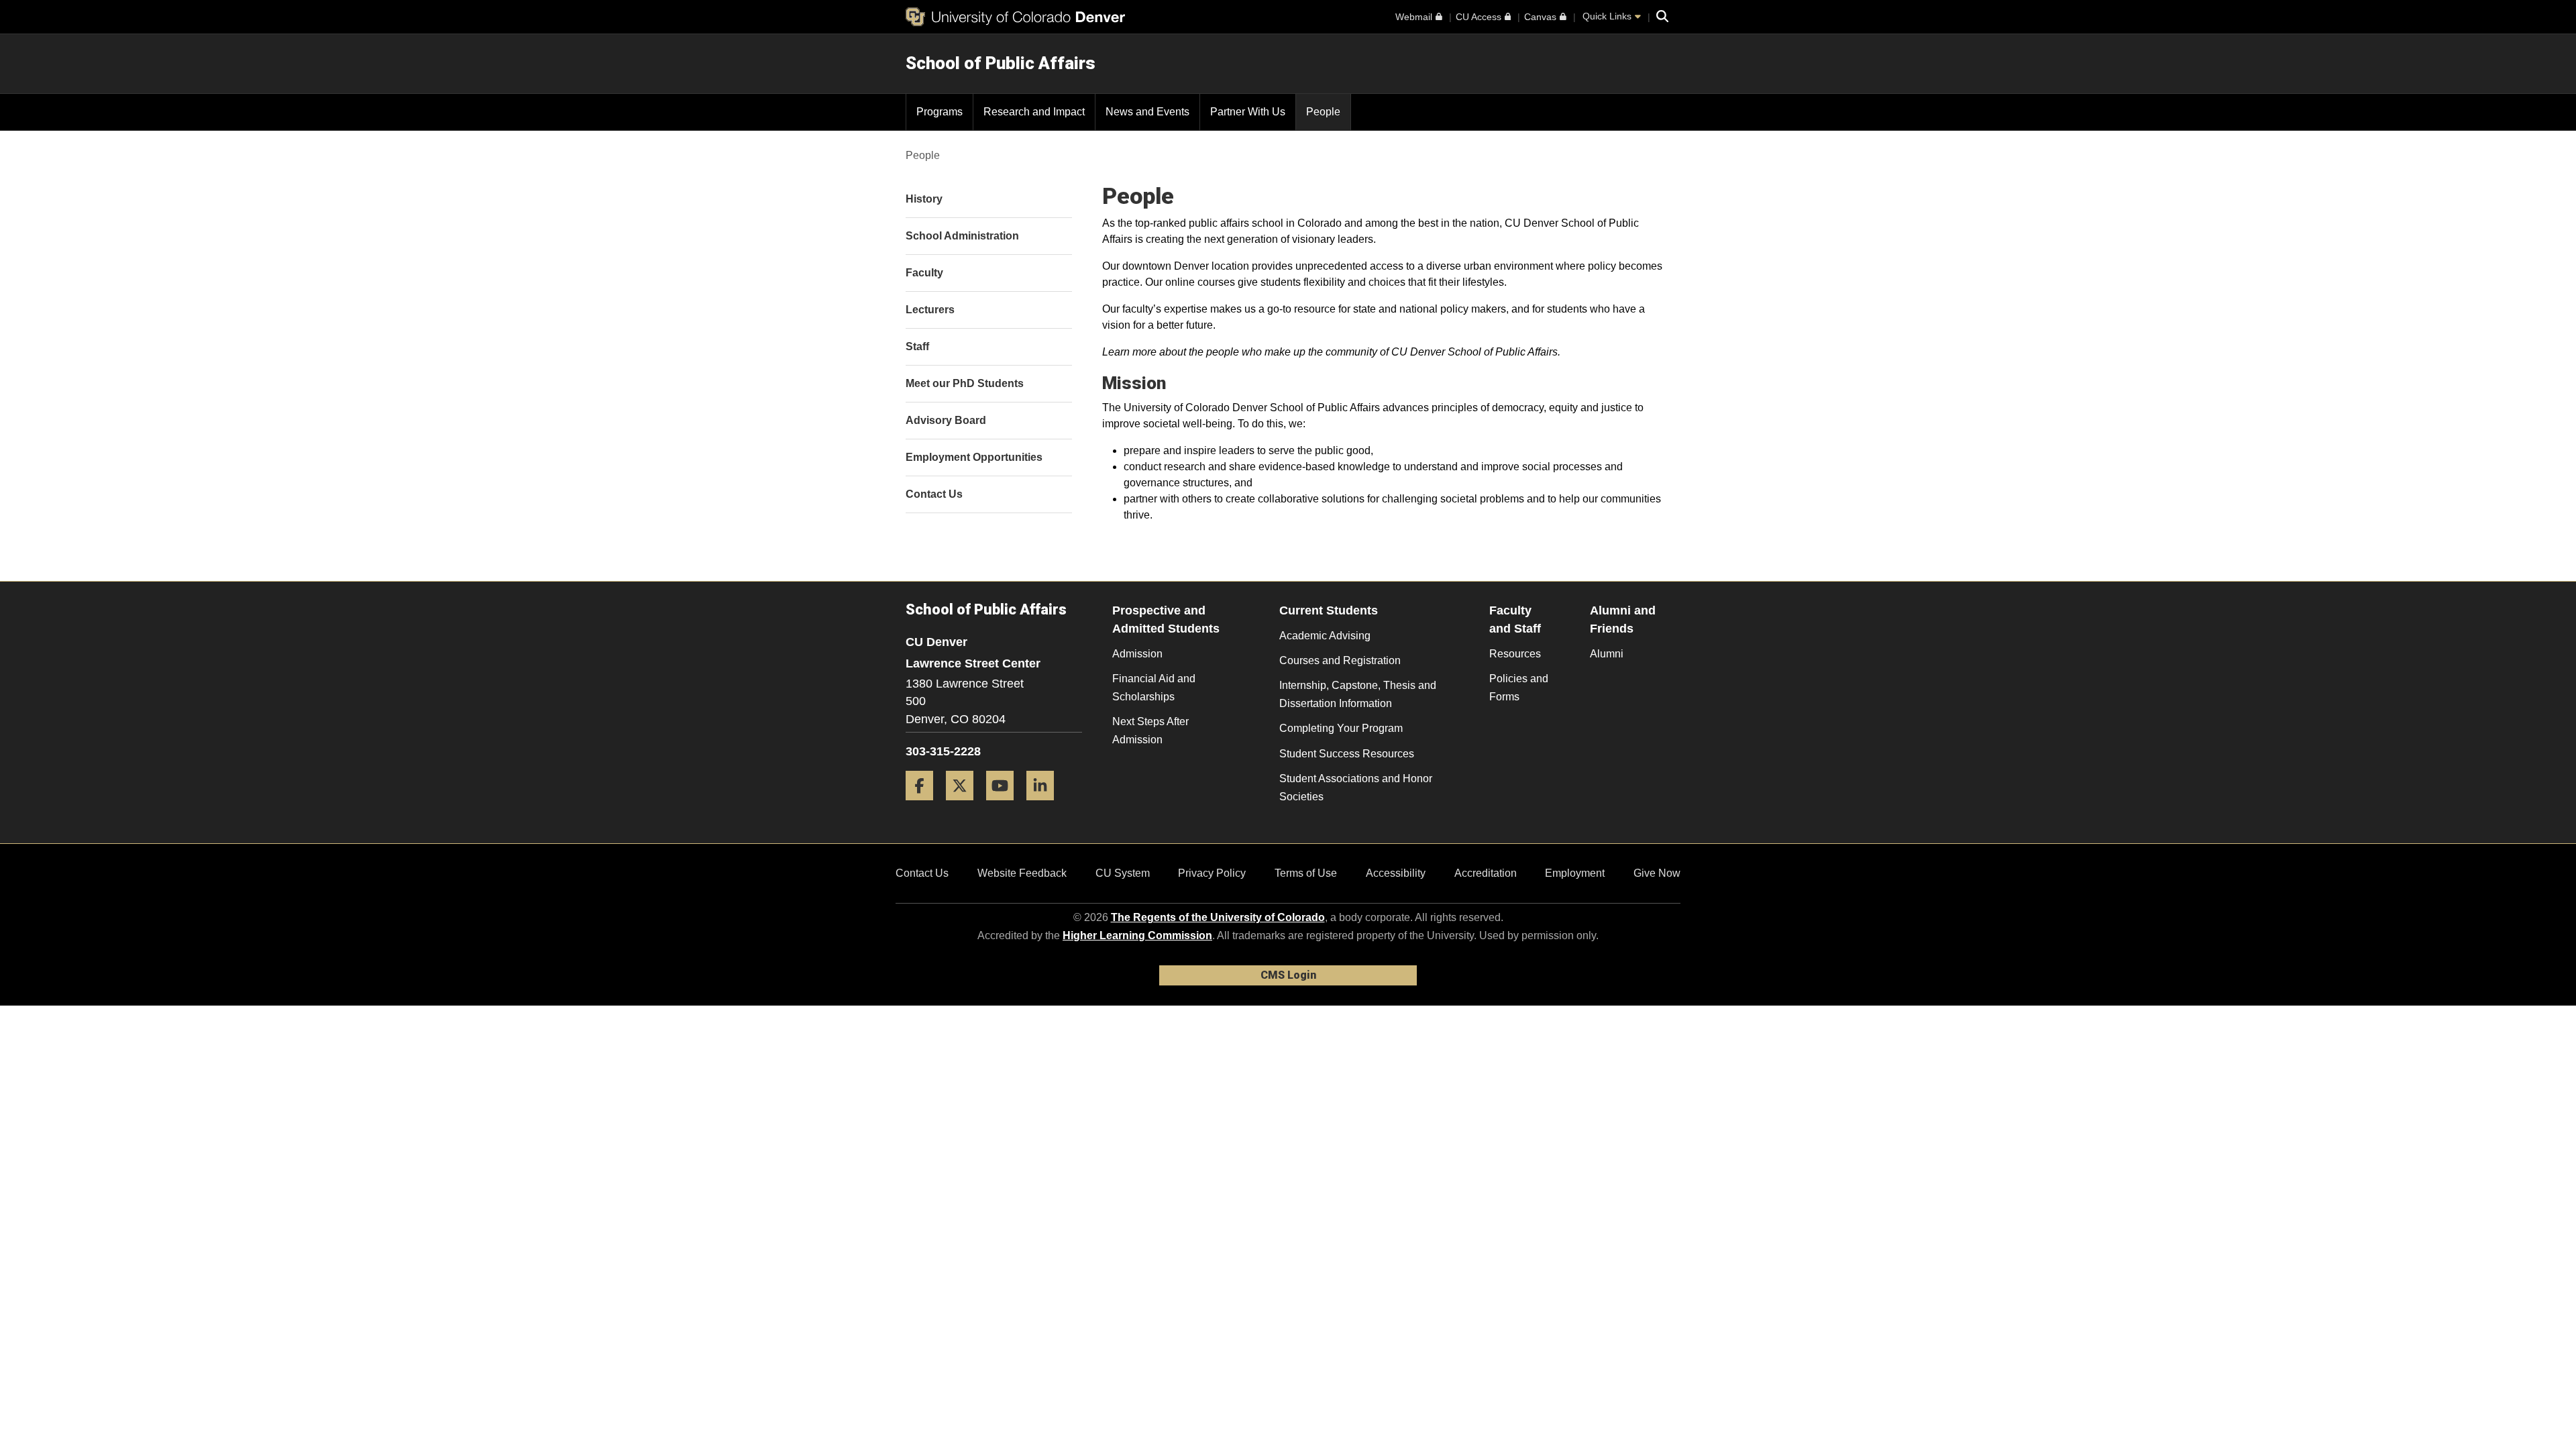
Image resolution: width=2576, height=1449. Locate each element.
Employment (1575, 873)
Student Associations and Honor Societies (1356, 788)
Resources (1515, 654)
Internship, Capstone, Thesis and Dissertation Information (1358, 694)
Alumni (1607, 654)
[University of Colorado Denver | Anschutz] (1015, 17)
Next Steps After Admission (1150, 731)
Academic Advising (1325, 636)
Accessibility (1396, 873)
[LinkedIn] (1045, 805)
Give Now (1657, 873)
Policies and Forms (1519, 688)
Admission (1137, 654)
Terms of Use (1306, 873)
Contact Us (922, 873)
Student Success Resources (1347, 754)
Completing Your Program (1341, 728)
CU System (1123, 873)
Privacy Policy (1212, 873)
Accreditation (1486, 873)
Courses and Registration (1340, 660)
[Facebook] (924, 805)
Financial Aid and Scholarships (1154, 688)
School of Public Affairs (1001, 63)
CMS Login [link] (1288, 975)
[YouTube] (1005, 805)
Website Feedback (1022, 873)
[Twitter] (965, 805)
